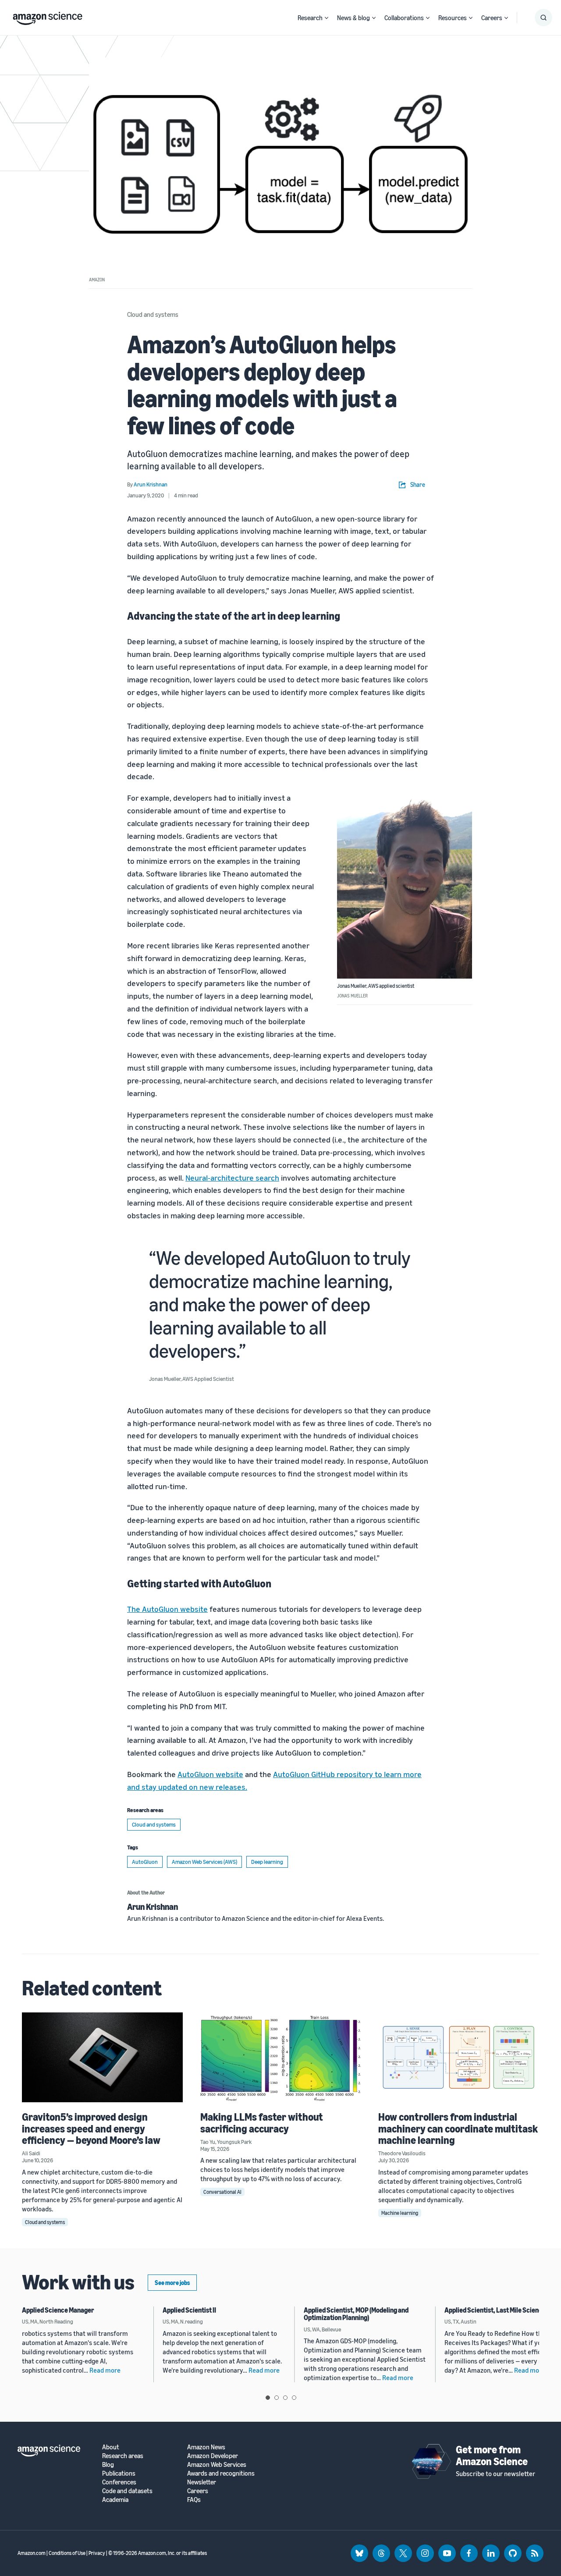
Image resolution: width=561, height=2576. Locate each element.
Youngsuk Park (234, 2142)
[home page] (48, 16)
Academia (115, 2500)
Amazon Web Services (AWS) (204, 1862)
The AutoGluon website (167, 1609)
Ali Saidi (31, 2153)
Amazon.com (32, 2553)
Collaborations (404, 18)
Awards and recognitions (221, 2473)
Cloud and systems (153, 314)
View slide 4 (294, 2398)
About (111, 2447)
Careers (492, 18)
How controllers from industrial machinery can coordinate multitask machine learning (458, 2128)
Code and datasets (127, 2491)
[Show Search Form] (543, 18)
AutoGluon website (210, 1774)
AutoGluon (145, 1862)
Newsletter (202, 2482)
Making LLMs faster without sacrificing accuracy (262, 2122)
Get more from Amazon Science (492, 2455)
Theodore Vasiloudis (402, 2153)
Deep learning (267, 1862)
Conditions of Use (67, 2553)
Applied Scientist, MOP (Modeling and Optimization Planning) (356, 2314)
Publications (119, 2473)
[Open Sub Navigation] (327, 18)
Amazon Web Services (217, 2464)
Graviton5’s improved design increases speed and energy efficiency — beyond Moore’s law (91, 2128)
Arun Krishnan (153, 1907)
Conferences (119, 2482)
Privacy (97, 2553)
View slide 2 (277, 2398)
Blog (108, 2464)
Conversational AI (222, 2192)
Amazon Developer (213, 2456)
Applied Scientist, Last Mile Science (495, 2310)
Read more (105, 2370)
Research (310, 18)
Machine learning (400, 2213)
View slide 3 (285, 2398)
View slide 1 (268, 2398)
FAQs (194, 2500)
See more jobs (172, 2283)
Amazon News (206, 2447)
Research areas (123, 2456)
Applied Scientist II (189, 2310)
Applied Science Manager (58, 2310)
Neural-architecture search (232, 1178)
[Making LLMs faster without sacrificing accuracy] (281, 2057)
